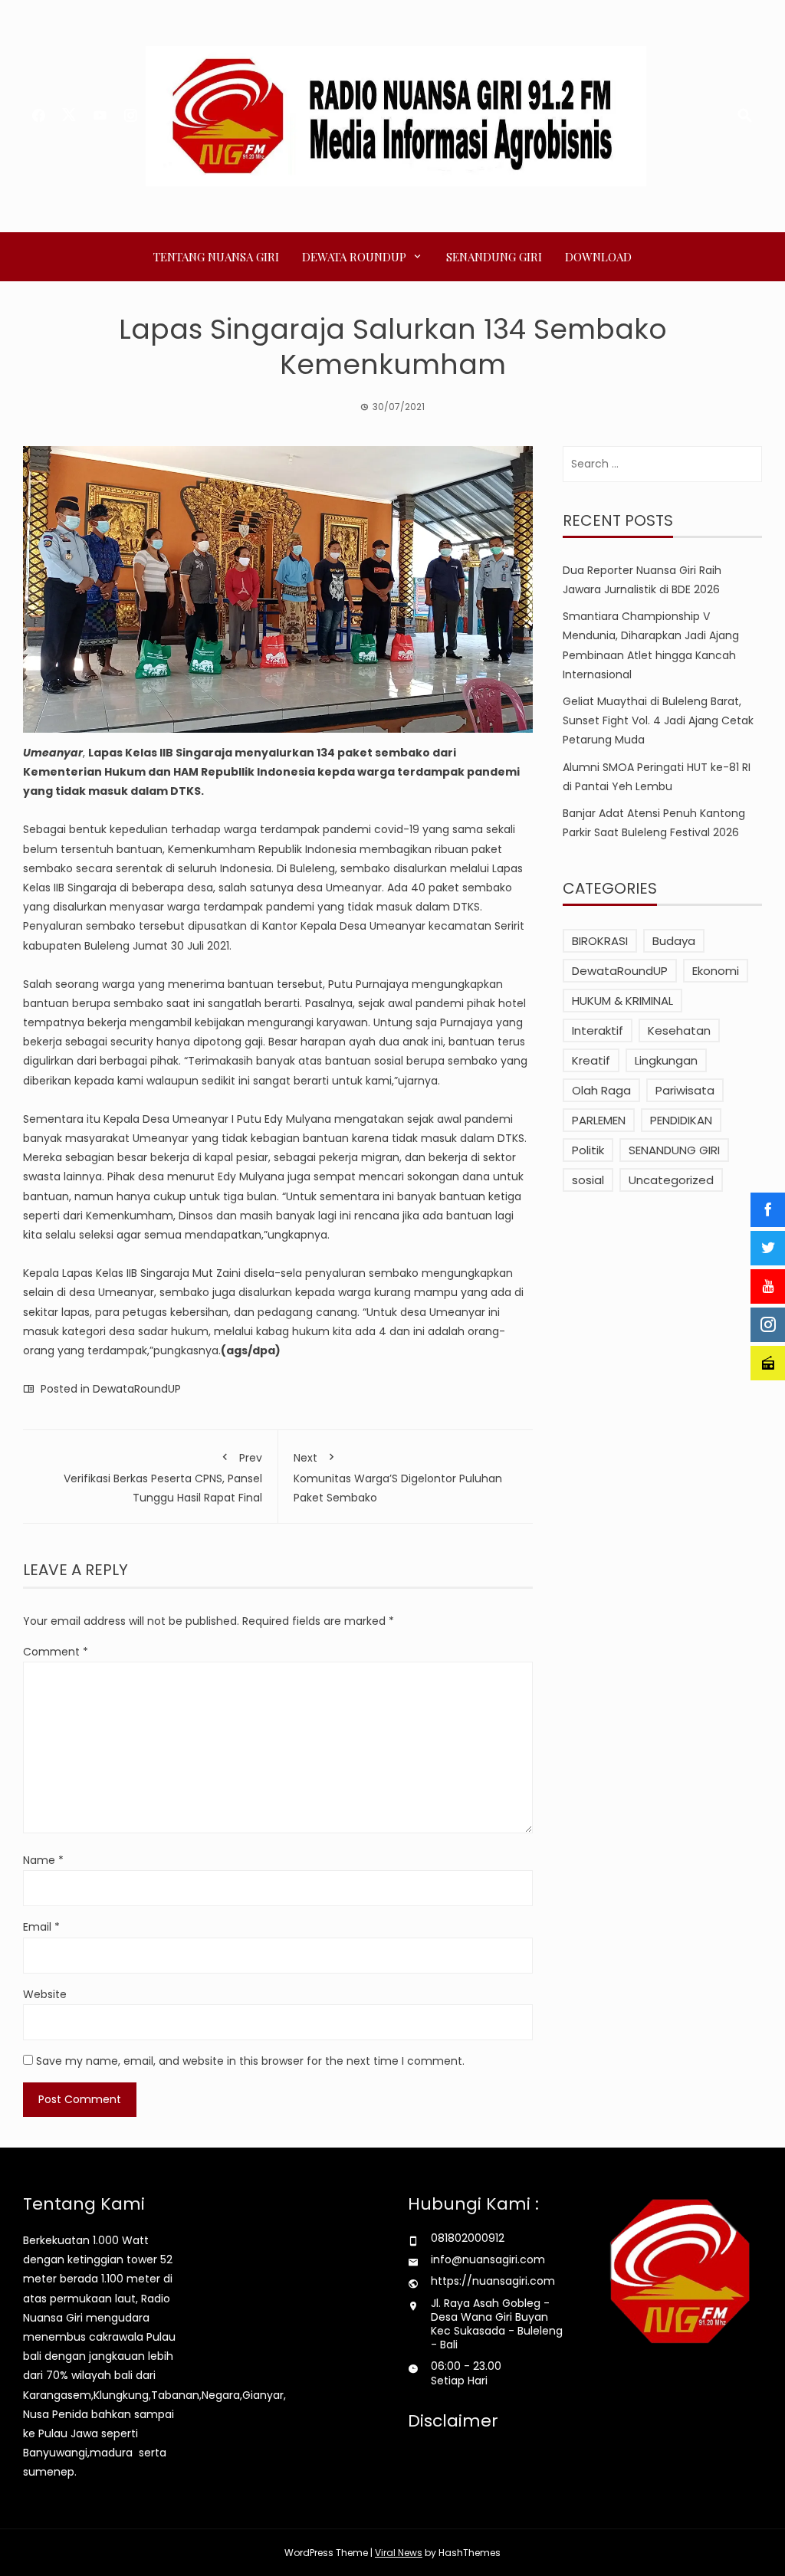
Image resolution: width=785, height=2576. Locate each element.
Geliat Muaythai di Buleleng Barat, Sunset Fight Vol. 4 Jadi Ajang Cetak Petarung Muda (658, 720)
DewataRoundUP (137, 1389)
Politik (588, 1150)
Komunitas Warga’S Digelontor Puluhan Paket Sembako (398, 1477)
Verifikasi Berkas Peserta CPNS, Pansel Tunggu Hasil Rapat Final (163, 1477)
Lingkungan (666, 1060)
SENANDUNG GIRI (494, 257)
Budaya (674, 941)
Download (598, 257)
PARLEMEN (599, 1120)
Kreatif (591, 1060)
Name (43, 1860)
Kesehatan (679, 1030)
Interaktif (598, 1030)
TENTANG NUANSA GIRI (216, 257)
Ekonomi (716, 971)
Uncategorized (671, 1180)
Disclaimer (453, 2421)
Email (41, 1927)
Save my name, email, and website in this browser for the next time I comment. (250, 2061)
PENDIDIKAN (681, 1120)
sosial (588, 1180)
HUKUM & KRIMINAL (622, 1001)
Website (45, 1994)
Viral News (399, 2553)
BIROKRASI (600, 941)
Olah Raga (601, 1090)
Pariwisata (685, 1090)
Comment (56, 1652)
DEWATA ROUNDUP (354, 257)
